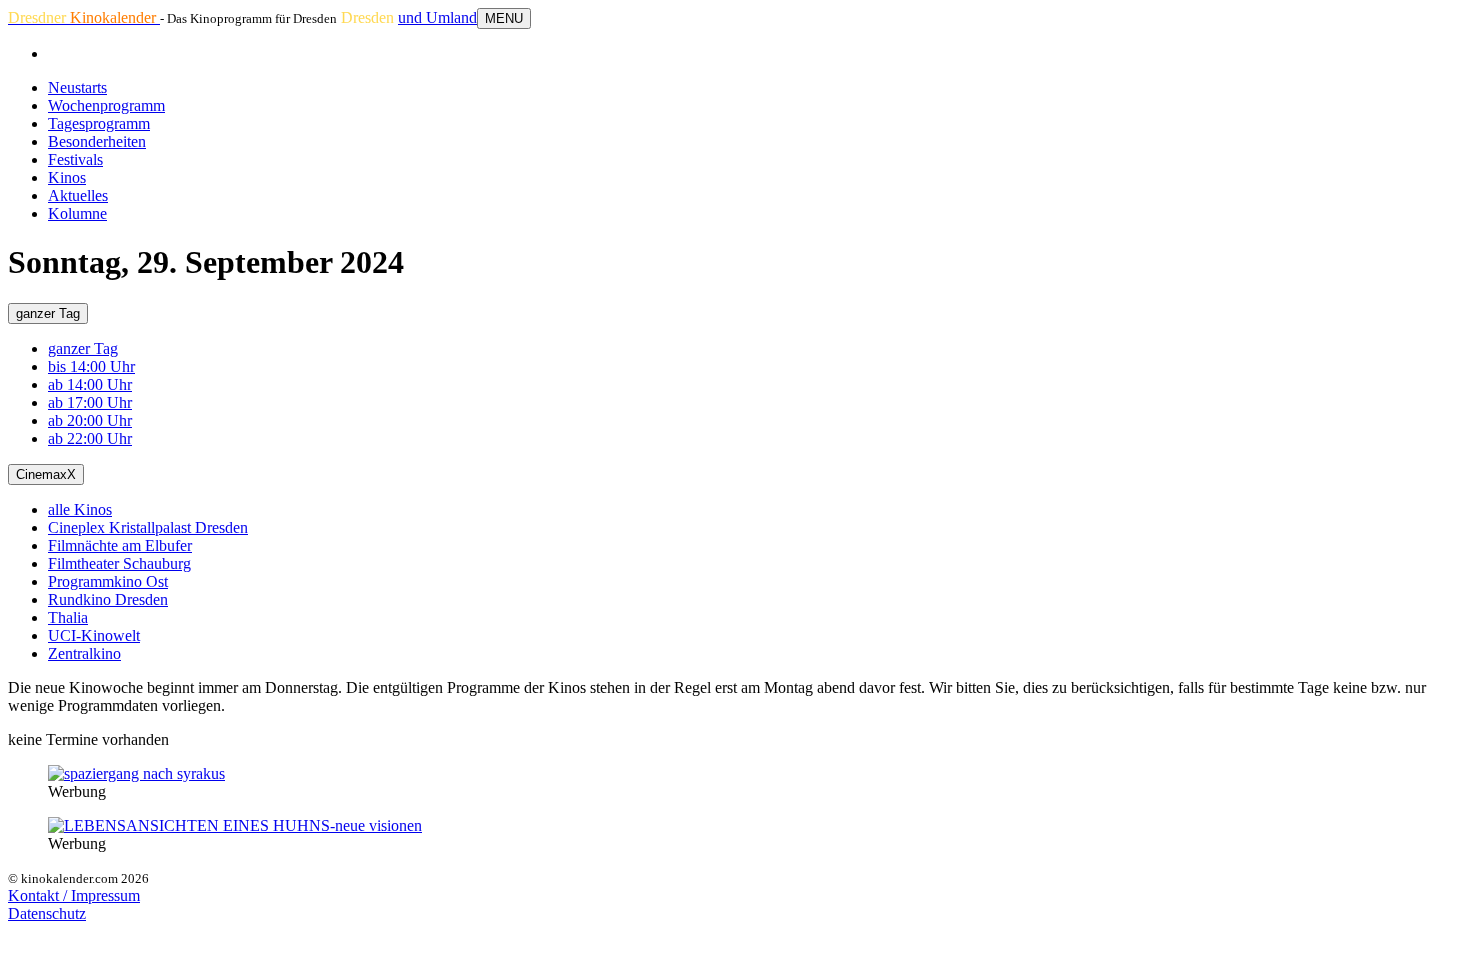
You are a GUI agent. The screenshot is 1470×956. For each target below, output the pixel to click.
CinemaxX (46, 474)
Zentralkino (84, 653)
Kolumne (77, 213)
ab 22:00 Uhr (90, 438)
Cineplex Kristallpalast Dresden (148, 527)
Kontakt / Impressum (74, 895)
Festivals (75, 159)
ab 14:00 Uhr (90, 384)
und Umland (437, 17)
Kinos (67, 177)
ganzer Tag (48, 313)
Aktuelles (78, 195)
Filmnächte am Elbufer (120, 545)
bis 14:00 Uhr (91, 366)
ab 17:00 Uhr (90, 402)
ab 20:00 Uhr (90, 420)
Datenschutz (47, 913)
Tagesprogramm (99, 123)
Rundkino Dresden (108, 599)
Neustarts (77, 87)
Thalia (68, 617)
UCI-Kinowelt (94, 635)
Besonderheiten (97, 141)
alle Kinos (80, 509)
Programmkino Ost (108, 581)
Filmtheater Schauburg (119, 563)
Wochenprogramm (106, 105)
